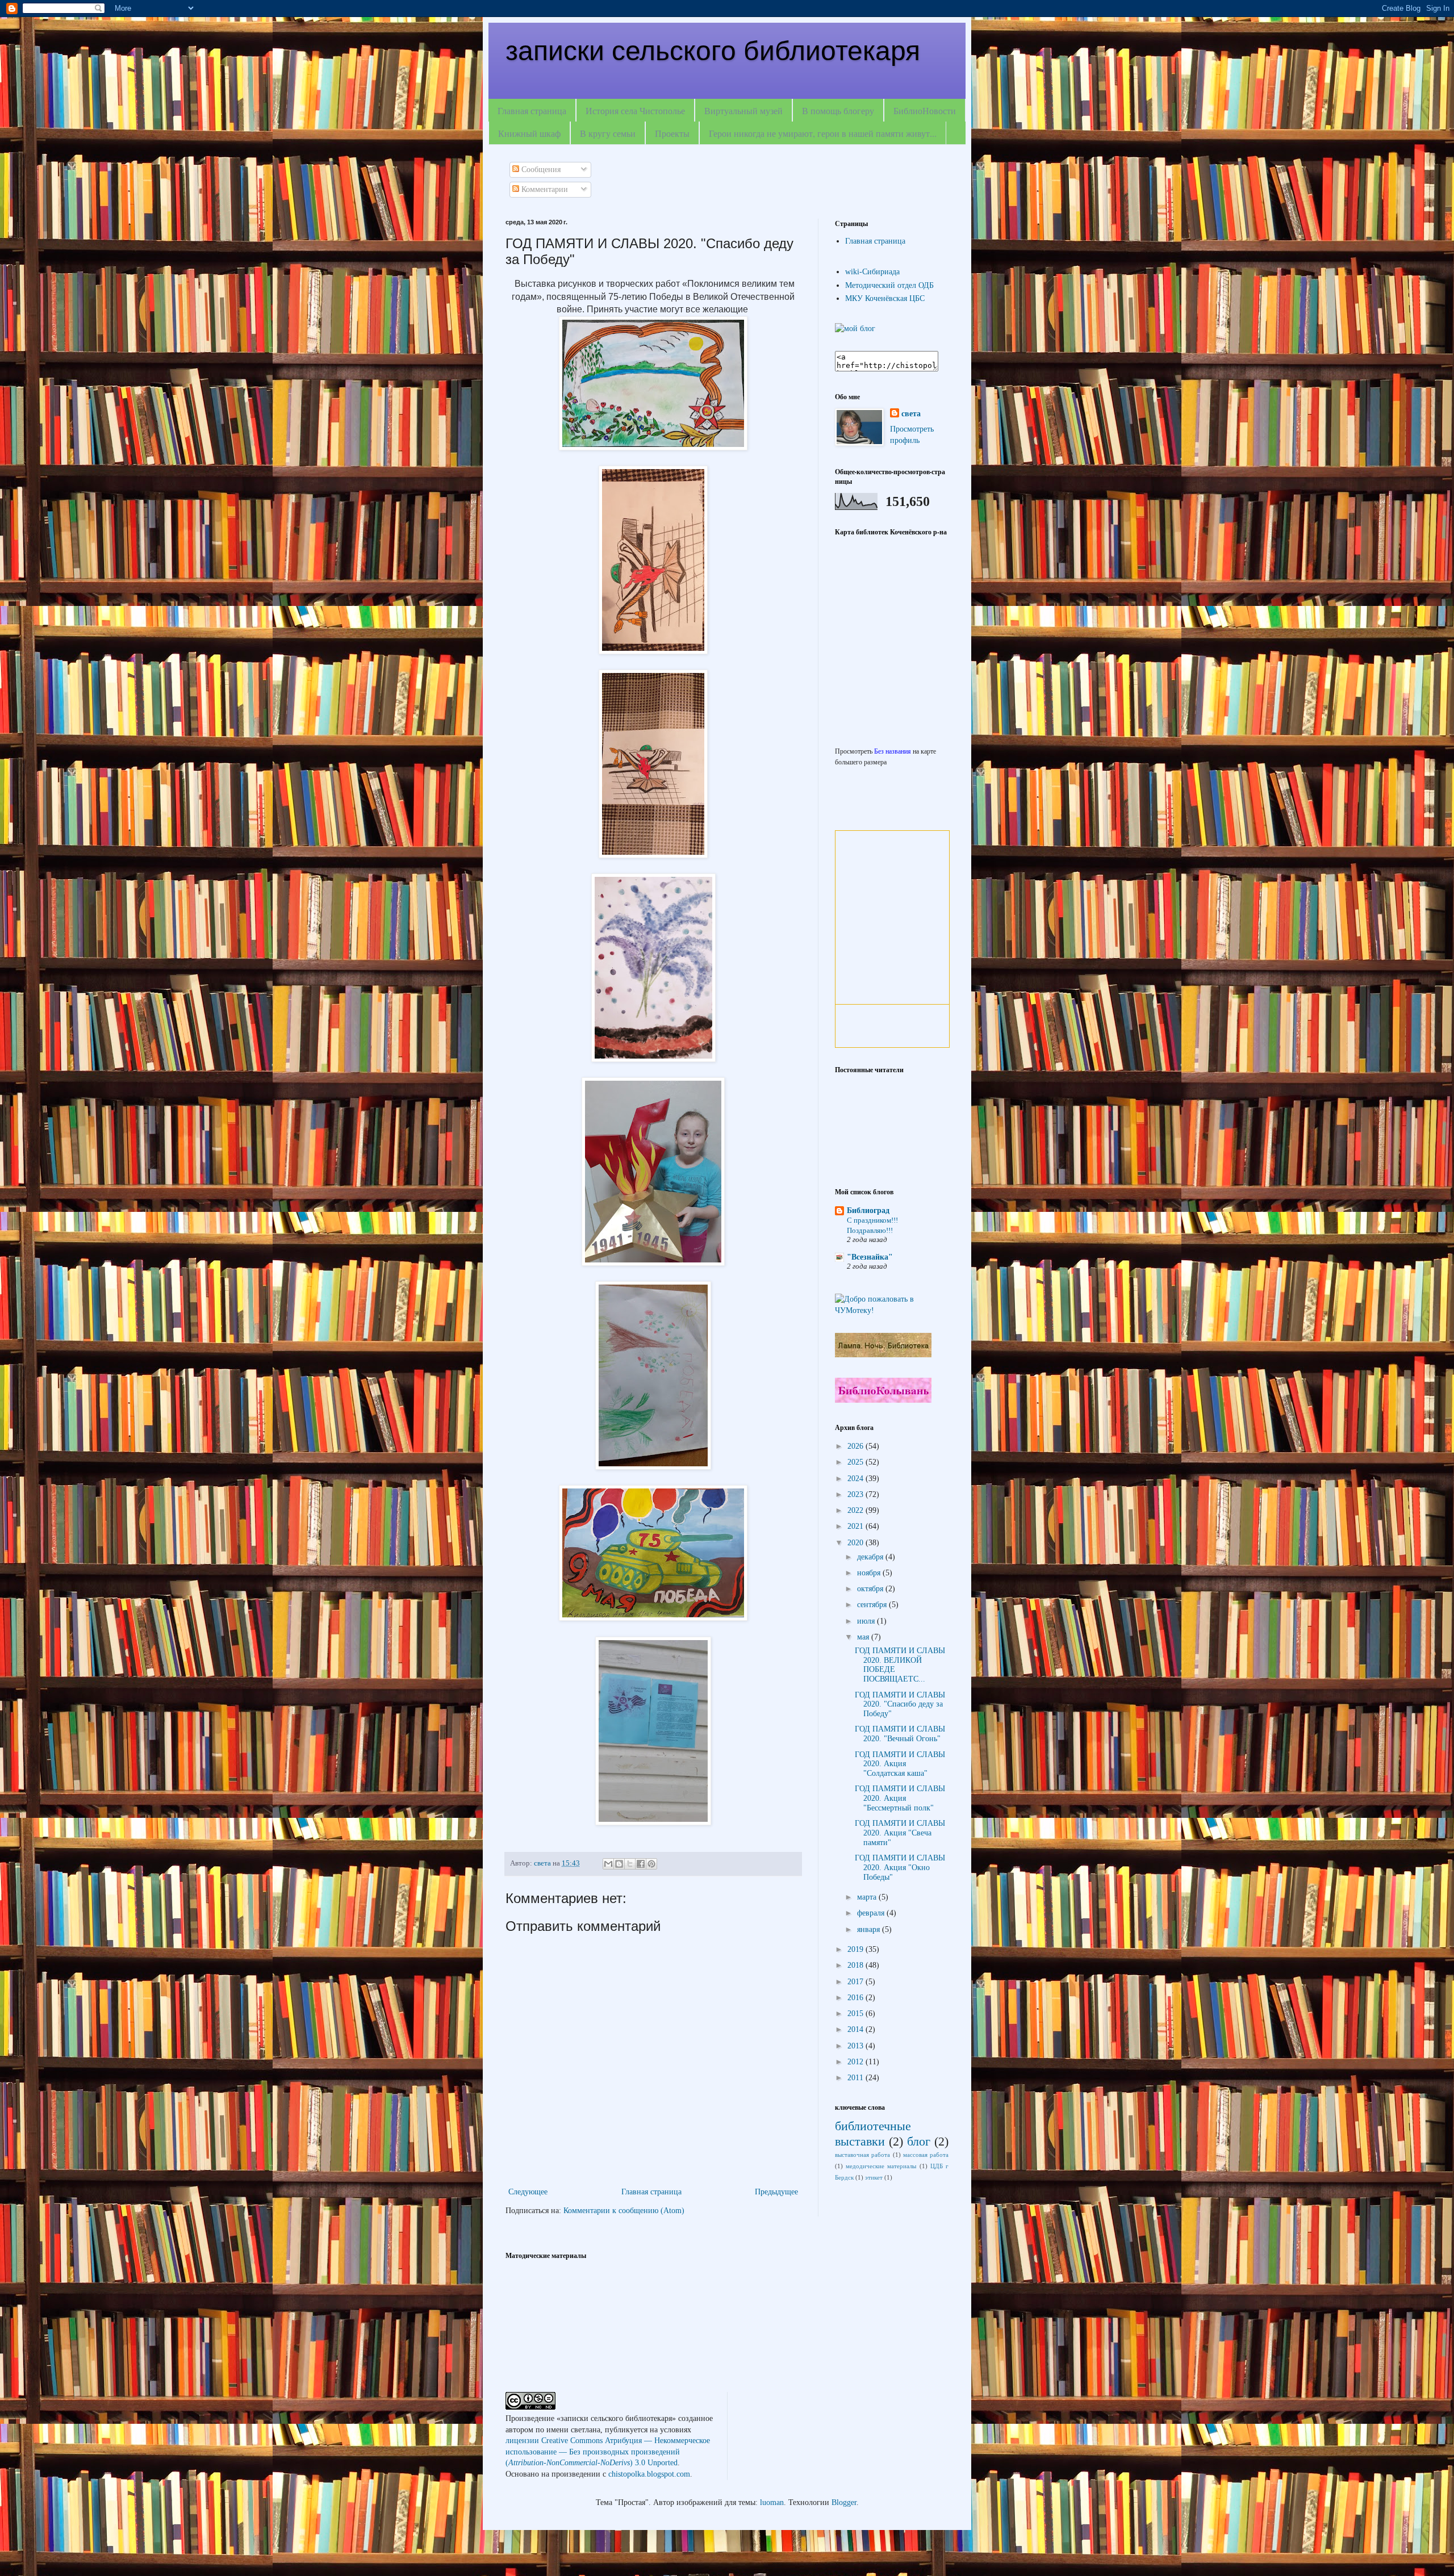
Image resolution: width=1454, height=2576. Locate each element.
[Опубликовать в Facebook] (641, 1864)
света (911, 414)
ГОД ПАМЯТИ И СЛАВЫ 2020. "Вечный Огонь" (900, 1734)
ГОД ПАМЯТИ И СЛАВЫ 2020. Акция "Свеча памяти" (900, 1833)
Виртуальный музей (743, 110)
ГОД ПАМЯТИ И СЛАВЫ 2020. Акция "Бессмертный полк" (900, 1798)
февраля (872, 1913)
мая (864, 1637)
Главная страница (532, 110)
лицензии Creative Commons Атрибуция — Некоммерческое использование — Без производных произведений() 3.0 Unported (608, 2452)
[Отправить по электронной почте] (608, 1864)
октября (871, 1589)
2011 (856, 2078)
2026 (856, 1446)
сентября (873, 1605)
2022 (856, 1510)
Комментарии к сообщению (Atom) (624, 2211)
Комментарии (544, 189)
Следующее (528, 2192)
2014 (856, 2029)
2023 (856, 1494)
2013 (856, 2046)
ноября (870, 1573)
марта (868, 1897)
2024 (856, 1479)
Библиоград (868, 1210)
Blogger (844, 2502)
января (870, 1929)
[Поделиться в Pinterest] (651, 1864)
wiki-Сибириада (872, 272)
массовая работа (926, 2155)
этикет (874, 2177)
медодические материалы (881, 2166)
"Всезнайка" (870, 1257)
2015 (856, 2013)
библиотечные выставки (873, 2134)
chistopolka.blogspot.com (649, 2474)
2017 (856, 1982)
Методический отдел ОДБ (889, 285)
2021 (856, 1526)
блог (919, 2141)
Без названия (893, 752)
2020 (856, 1543)
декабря (871, 1557)
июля (867, 1621)
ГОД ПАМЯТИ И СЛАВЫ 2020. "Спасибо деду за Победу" (900, 1705)
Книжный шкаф (529, 133)
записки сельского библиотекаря (713, 51)
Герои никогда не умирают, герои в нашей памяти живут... (823, 133)
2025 (856, 1462)
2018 (856, 1965)
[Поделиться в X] (630, 1864)
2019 (856, 1949)
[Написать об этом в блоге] (619, 1864)
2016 (856, 1998)
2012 (856, 2062)
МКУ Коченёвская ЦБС (885, 298)
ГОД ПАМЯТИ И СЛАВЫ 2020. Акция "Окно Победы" (900, 1868)
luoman (772, 2502)
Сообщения (540, 170)
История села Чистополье (635, 110)
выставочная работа (862, 2155)
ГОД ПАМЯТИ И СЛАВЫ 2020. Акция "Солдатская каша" (900, 1764)
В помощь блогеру (838, 110)
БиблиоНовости (925, 110)
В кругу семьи (608, 133)
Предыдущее (776, 2192)
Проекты (672, 133)
